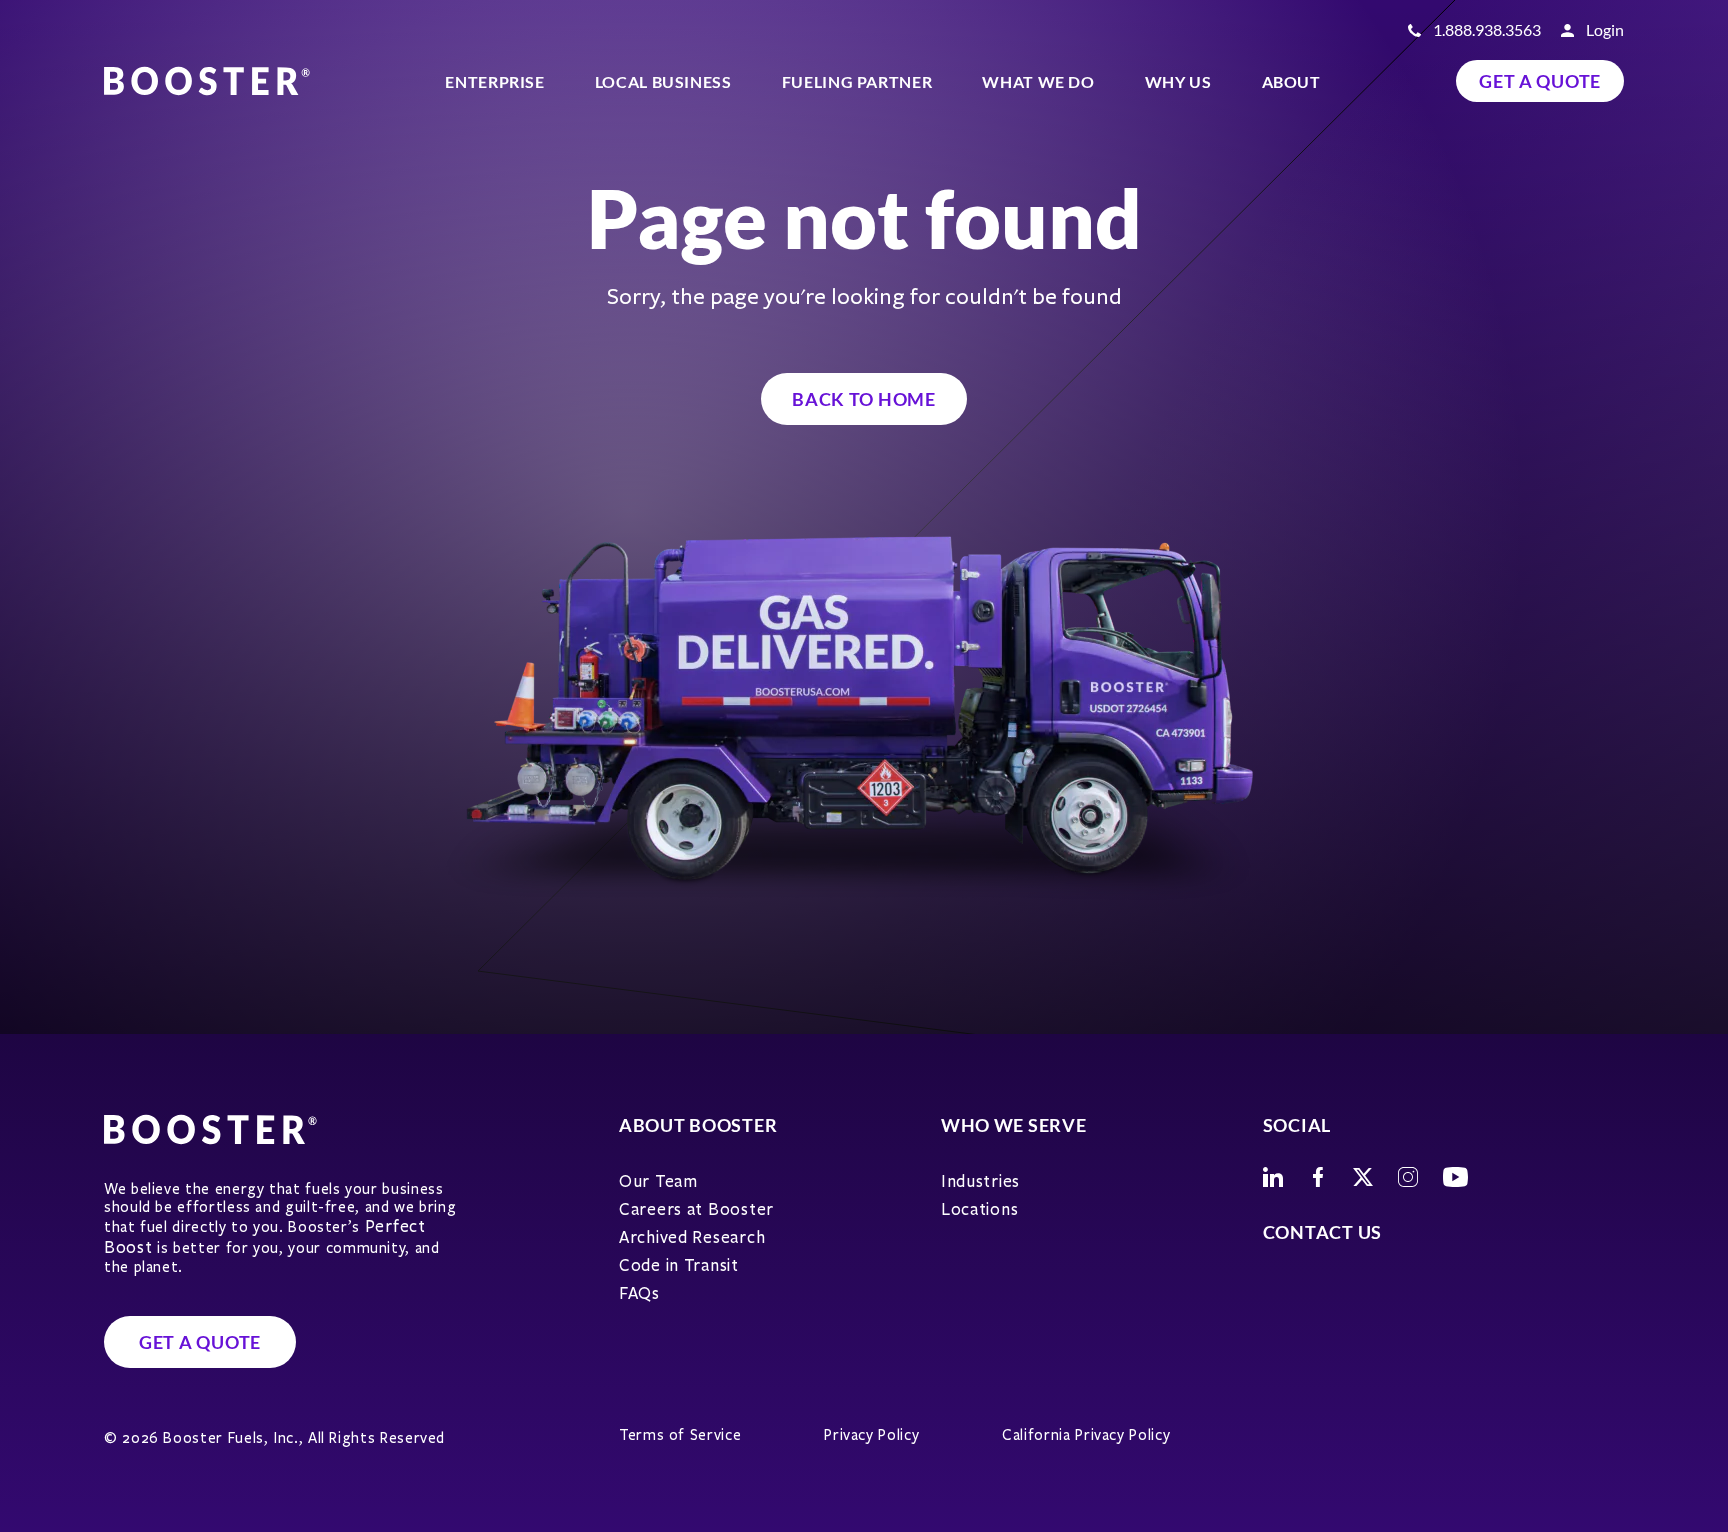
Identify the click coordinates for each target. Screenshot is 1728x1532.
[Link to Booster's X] (1363, 1177)
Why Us (1178, 81)
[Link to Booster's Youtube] (1455, 1177)
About (1291, 81)
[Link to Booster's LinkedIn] (1273, 1177)
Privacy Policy (871, 1435)
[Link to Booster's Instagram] (1408, 1177)
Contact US (1322, 1232)
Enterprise (494, 81)
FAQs (639, 1293)
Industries (980, 1181)
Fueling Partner (857, 81)
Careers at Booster (696, 1209)
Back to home (864, 399)
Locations (979, 1209)
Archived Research (692, 1237)
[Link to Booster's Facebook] (1318, 1177)
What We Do (1038, 81)
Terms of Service (680, 1435)
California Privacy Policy (1086, 1435)
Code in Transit (679, 1265)
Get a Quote (1540, 81)
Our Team (658, 1181)
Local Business (663, 81)
